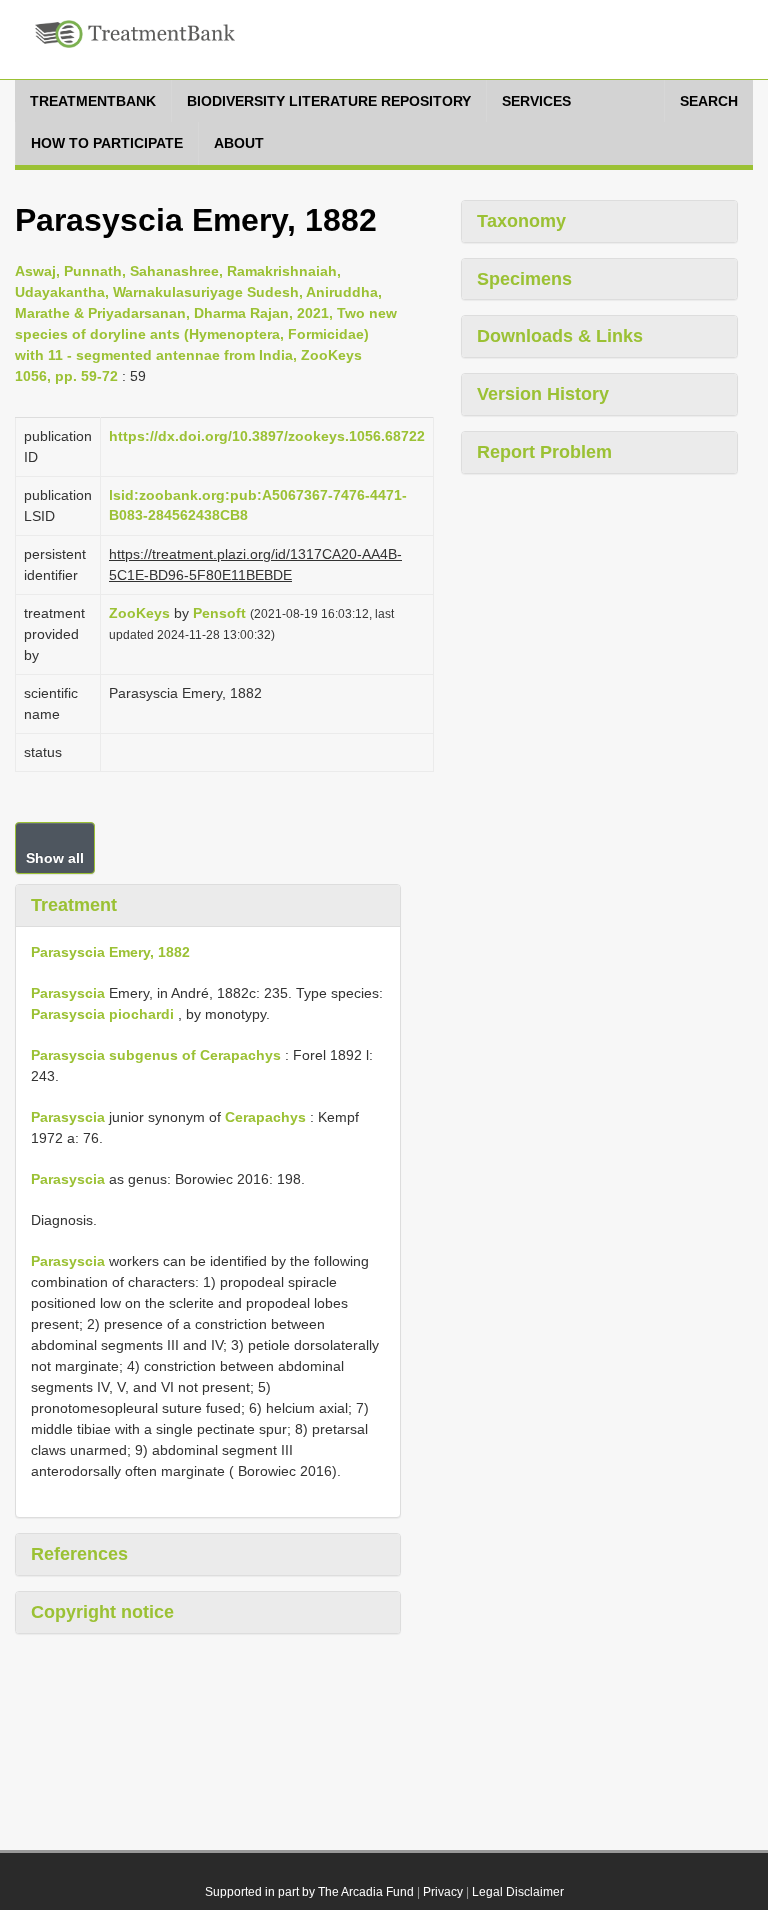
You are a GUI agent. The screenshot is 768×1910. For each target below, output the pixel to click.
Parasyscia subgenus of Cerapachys (156, 1055)
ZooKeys (139, 613)
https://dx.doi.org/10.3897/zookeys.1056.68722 (267, 436)
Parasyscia (68, 993)
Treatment (74, 905)
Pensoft (219, 613)
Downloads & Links (560, 336)
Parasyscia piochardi (102, 1014)
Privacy (443, 1892)
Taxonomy (521, 221)
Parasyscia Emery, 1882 (110, 952)
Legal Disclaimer (518, 1892)
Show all (55, 858)
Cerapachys (265, 1117)
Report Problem (544, 452)
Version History (543, 394)
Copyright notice (102, 1612)
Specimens (524, 279)
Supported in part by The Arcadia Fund (309, 1892)
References (79, 1554)
